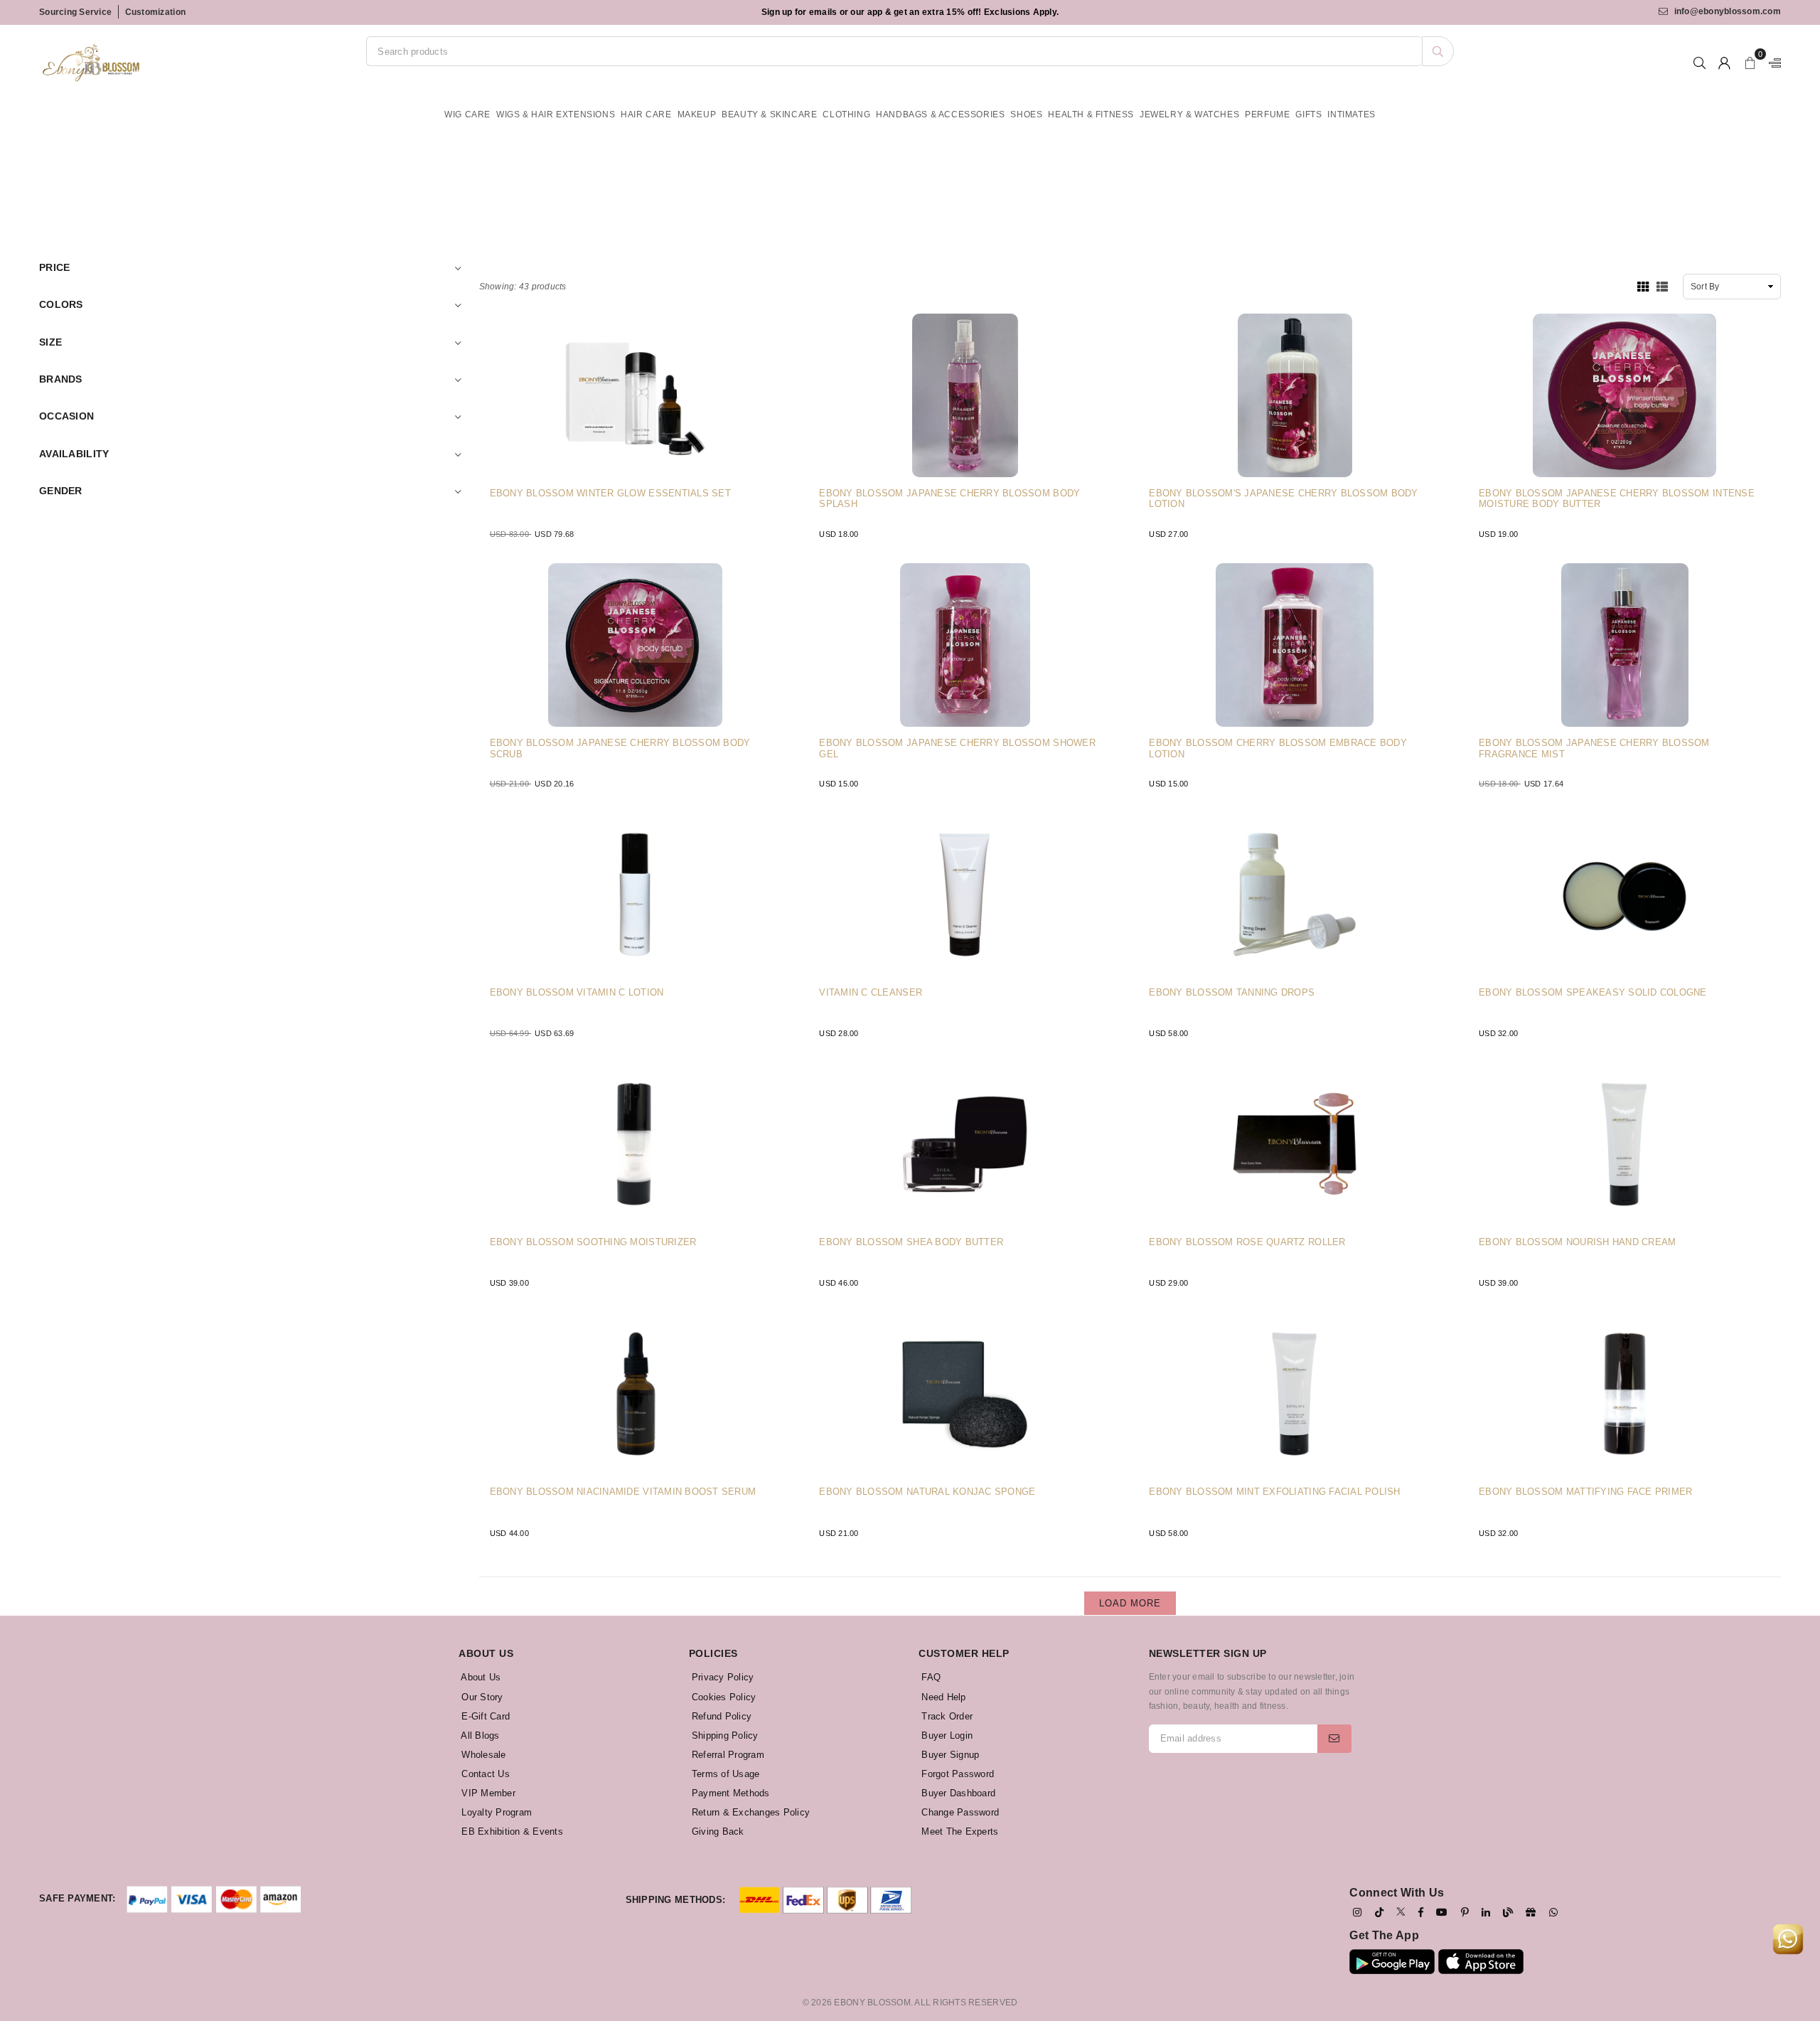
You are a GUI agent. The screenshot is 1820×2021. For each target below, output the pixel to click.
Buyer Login (946, 1735)
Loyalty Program (495, 1812)
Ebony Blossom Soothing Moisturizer (593, 1242)
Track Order (946, 1716)
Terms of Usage (724, 1774)
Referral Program (727, 1755)
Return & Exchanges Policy (750, 1812)
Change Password (959, 1812)
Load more (1130, 1603)
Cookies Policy (723, 1697)
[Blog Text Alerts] (1508, 1912)
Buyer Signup (949, 1755)
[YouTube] (1442, 1912)
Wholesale (482, 1755)
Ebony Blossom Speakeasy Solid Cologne (1593, 992)
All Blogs (479, 1735)
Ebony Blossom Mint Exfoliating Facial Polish (1274, 1492)
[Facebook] (1421, 1912)
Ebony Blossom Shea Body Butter (911, 1242)
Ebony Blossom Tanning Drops (1232, 992)
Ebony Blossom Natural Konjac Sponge (927, 1492)
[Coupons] (1531, 1912)
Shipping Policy (724, 1735)
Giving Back (717, 1831)
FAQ (930, 1677)
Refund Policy (721, 1716)
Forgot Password (956, 1774)
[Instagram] (1357, 1912)
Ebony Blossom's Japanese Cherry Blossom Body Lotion (1283, 499)
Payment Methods (729, 1793)
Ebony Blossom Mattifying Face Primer (1585, 1492)
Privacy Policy (722, 1677)
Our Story (481, 1697)
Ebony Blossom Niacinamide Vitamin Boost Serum (623, 1492)
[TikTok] (1379, 1912)
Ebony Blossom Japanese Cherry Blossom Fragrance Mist (1594, 748)
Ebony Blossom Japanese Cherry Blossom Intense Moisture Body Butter (1617, 499)
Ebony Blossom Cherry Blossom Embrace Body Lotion (1278, 748)
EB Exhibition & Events (511, 1831)
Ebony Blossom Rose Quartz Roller (1247, 1242)
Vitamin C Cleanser (871, 992)
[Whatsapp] (1553, 1912)
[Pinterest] (1465, 1912)
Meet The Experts (958, 1831)
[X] (1401, 1911)
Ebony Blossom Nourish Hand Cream (1577, 1242)
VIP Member (487, 1793)
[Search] (1438, 51)
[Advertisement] (910, 175)
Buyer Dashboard (957, 1793)
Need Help (942, 1697)
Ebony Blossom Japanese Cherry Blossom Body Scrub (620, 748)
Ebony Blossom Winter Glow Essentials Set (610, 493)
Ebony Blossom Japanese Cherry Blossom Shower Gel (957, 748)
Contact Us (484, 1774)
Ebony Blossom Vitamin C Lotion (577, 992)
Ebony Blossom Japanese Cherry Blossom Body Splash (949, 499)
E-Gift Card (484, 1716)
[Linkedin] (1486, 1912)
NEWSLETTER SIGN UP (1208, 1653)
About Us (480, 1677)
